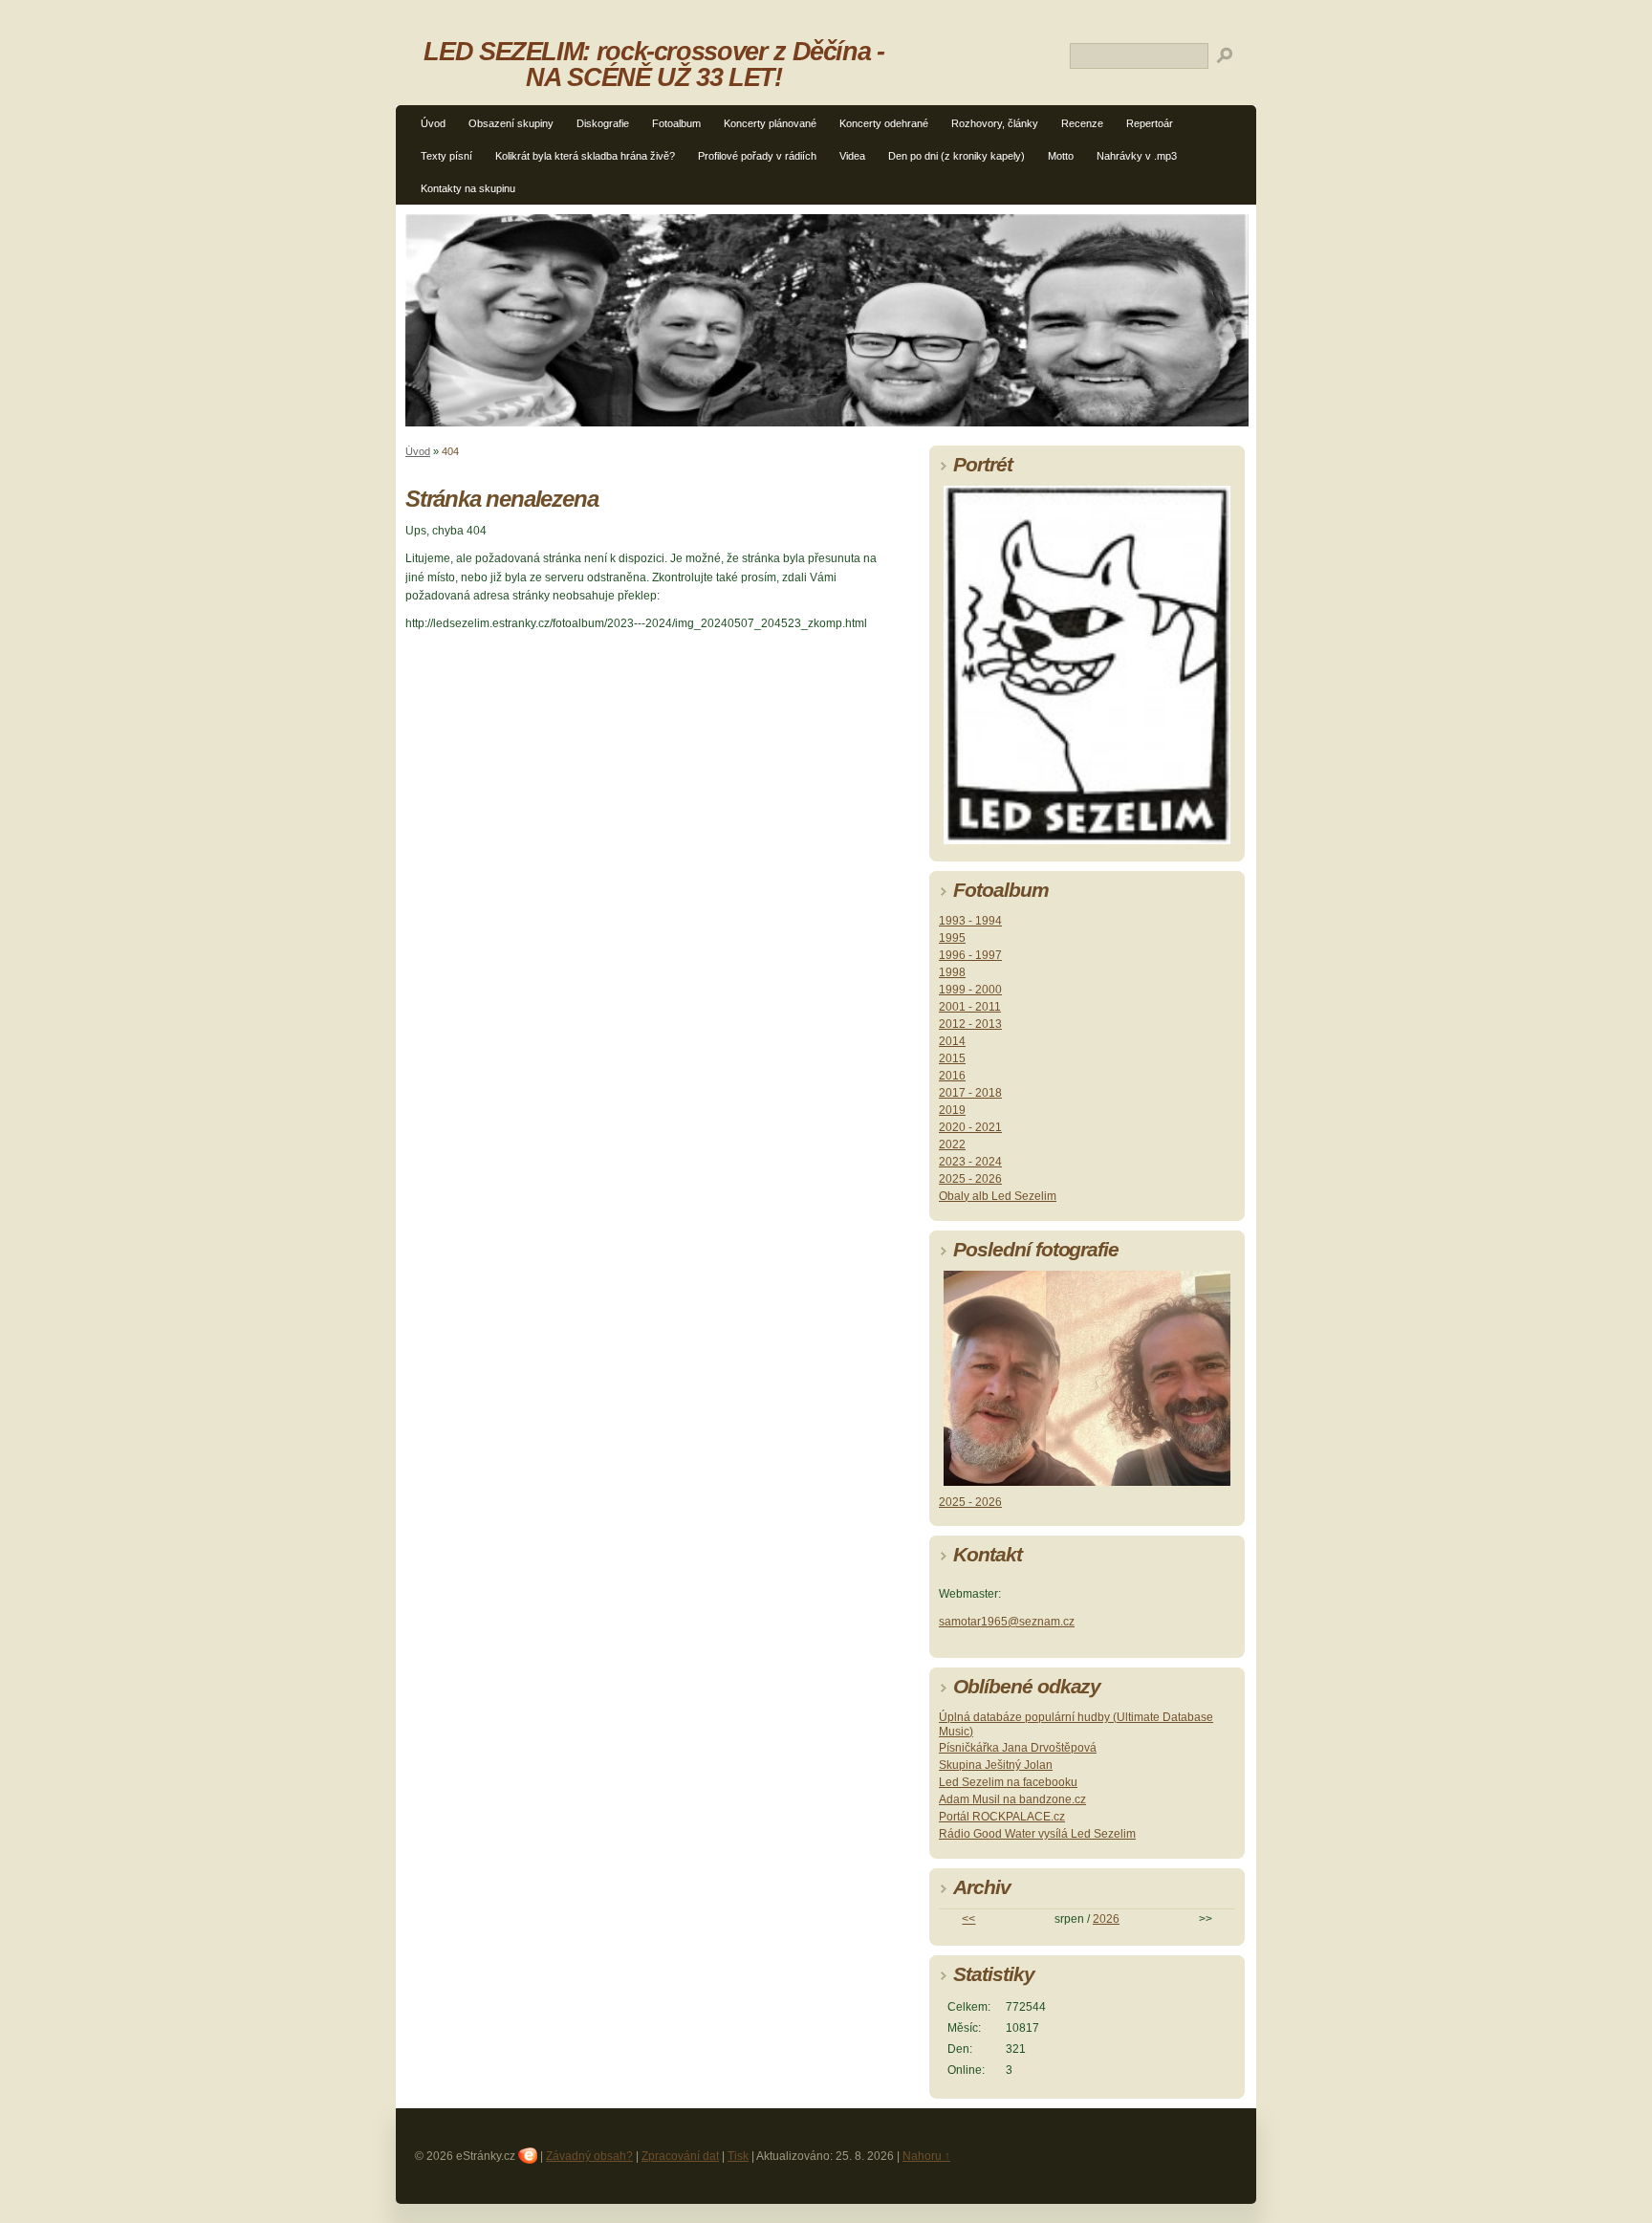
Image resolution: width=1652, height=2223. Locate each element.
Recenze (1082, 123)
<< (968, 1919)
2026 (1106, 1919)
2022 (952, 1144)
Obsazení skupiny (511, 123)
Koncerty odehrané (884, 123)
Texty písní (446, 156)
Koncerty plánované (770, 123)
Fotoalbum (676, 123)
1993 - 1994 (970, 921)
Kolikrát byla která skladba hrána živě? (585, 156)
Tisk (738, 2156)
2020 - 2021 (970, 1127)
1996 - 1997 (970, 955)
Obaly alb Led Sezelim (998, 1196)
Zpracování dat (680, 2156)
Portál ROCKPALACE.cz (1002, 1817)
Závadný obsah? (589, 2156)
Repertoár (1150, 123)
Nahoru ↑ (926, 2156)
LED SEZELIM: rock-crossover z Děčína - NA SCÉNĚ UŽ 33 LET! (653, 64)
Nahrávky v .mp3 (1137, 156)
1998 (952, 972)
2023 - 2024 (970, 1162)
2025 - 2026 (970, 1179)
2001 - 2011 (970, 1007)
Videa (852, 156)
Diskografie (603, 123)
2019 (952, 1110)
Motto (1061, 156)
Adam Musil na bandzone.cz (1012, 1799)
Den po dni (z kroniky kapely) (956, 156)
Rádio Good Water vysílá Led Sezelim (1037, 1834)
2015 (952, 1058)
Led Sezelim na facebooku (1008, 1782)
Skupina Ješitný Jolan (996, 1765)
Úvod (433, 123)
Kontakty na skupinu (468, 188)
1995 (952, 938)
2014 (952, 1041)
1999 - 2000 (970, 990)
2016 (952, 1076)
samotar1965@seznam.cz (1007, 1622)
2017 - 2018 (970, 1093)
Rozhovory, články (995, 123)
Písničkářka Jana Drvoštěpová (1018, 1748)
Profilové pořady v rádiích (757, 156)
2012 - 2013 (970, 1024)
